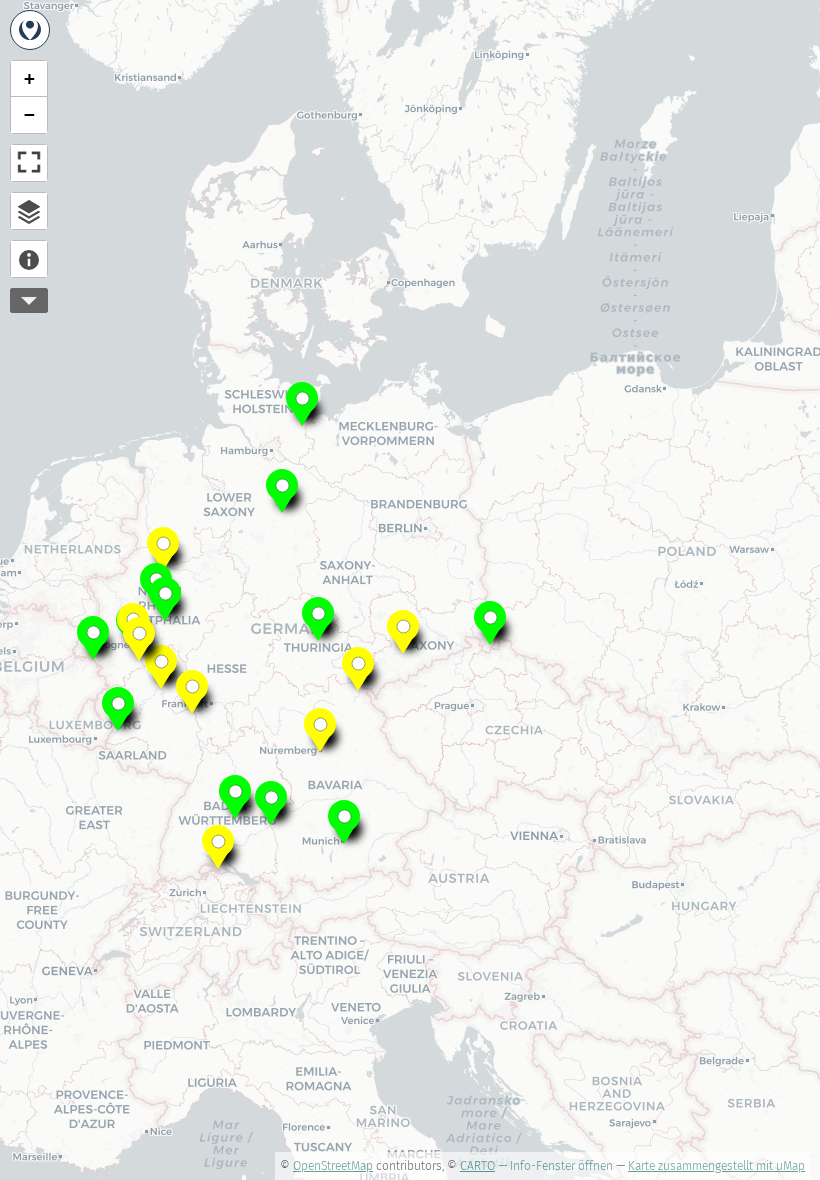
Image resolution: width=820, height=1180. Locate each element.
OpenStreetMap (333, 1166)
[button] (302, 402)
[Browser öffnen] (29, 211)
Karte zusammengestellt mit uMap (716, 1166)
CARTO (477, 1166)
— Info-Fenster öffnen (555, 1166)
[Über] (29, 259)
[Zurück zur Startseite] (30, 30)
